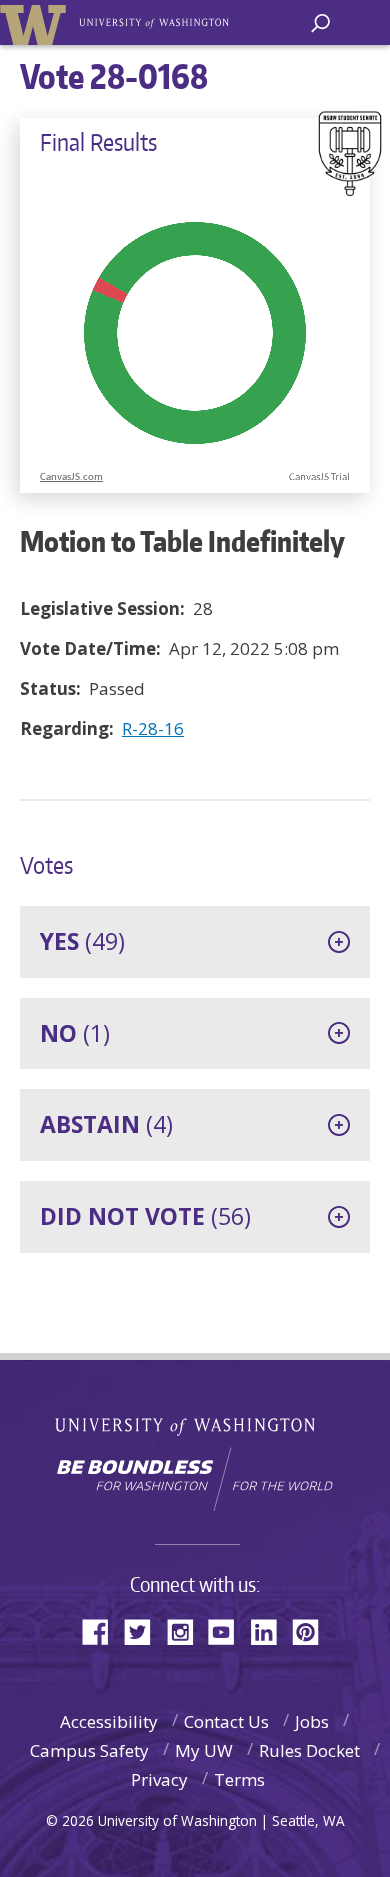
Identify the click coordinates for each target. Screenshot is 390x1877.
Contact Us (226, 1721)
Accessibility (109, 1721)
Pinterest (313, 1630)
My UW (204, 1750)
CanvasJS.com (71, 477)
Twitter (145, 1630)
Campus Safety (89, 1750)
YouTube (229, 1630)
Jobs (312, 1721)
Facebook (103, 1630)
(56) (145, 1216)
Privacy (159, 1779)
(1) (75, 1033)
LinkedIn (271, 1630)
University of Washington (195, 1424)
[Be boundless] (195, 1479)
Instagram (187, 1630)
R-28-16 (153, 728)
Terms (239, 1779)
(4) (106, 1124)
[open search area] (320, 23)
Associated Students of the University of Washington (155, 21)
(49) (82, 941)
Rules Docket (309, 1750)
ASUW (36, 22)
